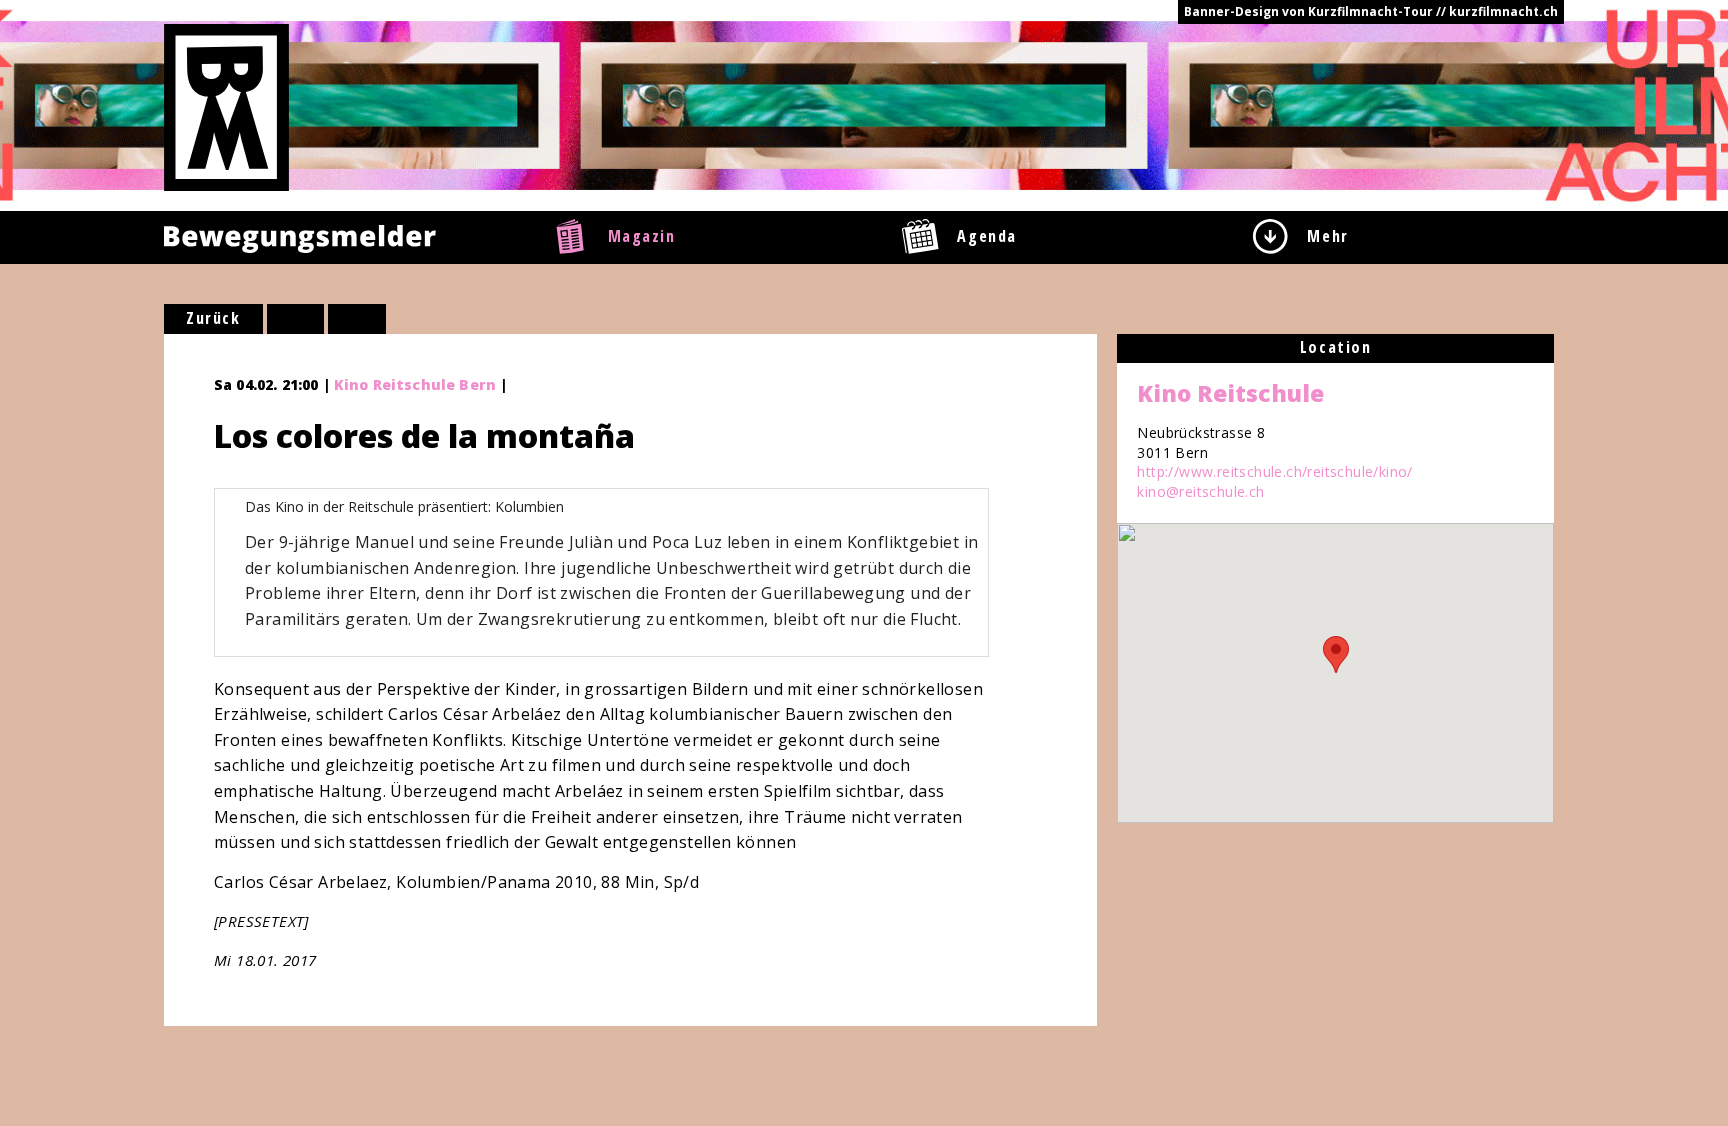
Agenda (987, 236)
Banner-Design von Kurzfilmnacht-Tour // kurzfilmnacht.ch (1371, 11)
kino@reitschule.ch (1200, 491)
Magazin (642, 236)
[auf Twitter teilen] (357, 319)
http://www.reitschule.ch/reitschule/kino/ (1274, 471)
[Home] (226, 106)
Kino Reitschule (1230, 393)
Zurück (213, 318)
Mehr (1327, 236)
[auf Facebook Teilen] (296, 319)
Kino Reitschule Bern (415, 384)
